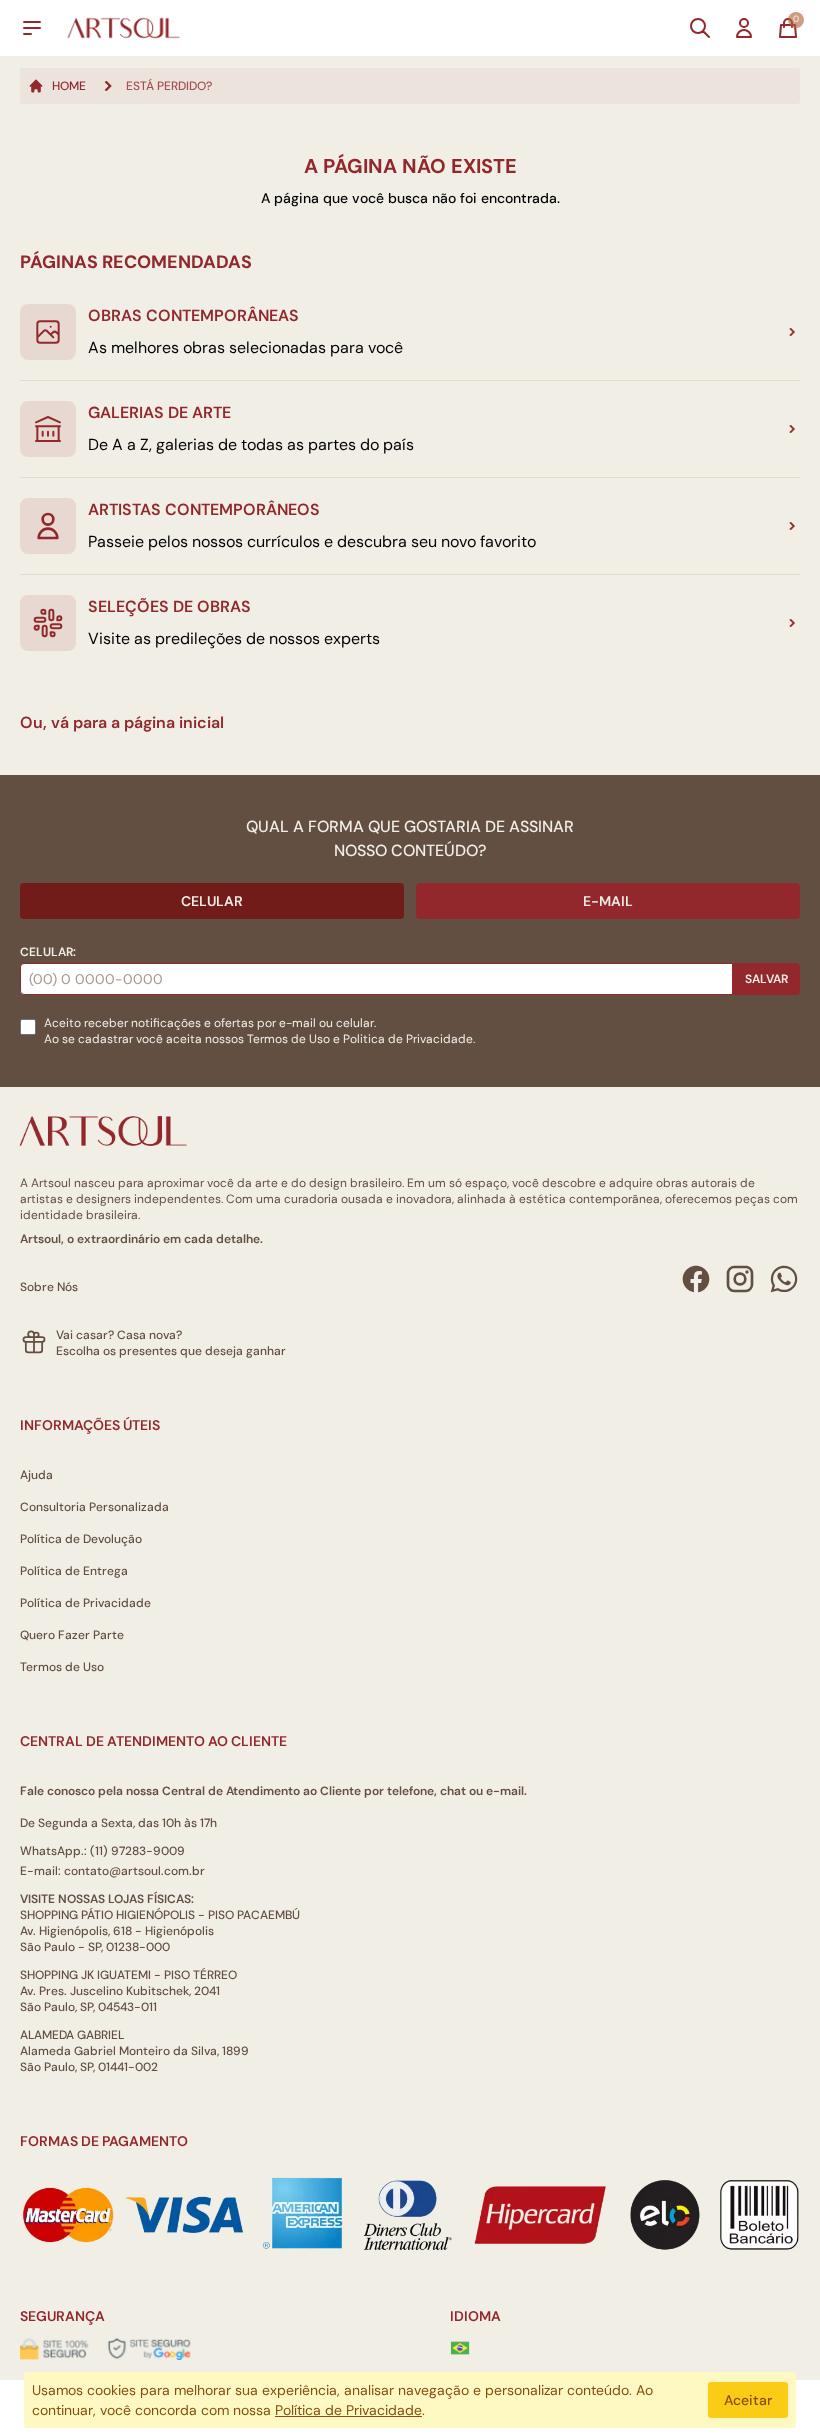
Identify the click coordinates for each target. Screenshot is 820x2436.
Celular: (48, 952)
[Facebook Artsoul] (696, 1279)
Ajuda (36, 1475)
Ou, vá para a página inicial (122, 722)
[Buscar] (700, 28)
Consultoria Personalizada (94, 1507)
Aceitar (748, 2400)
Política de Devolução (81, 1539)
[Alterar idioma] (460, 2348)
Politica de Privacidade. (409, 1039)
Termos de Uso (288, 1039)
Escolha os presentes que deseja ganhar (171, 1351)
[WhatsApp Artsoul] (784, 1279)
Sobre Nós (49, 1287)
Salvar (766, 979)
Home (69, 86)
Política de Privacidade (85, 1603)
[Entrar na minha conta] (744, 28)
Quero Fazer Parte (72, 1635)
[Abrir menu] (32, 28)
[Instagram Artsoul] (740, 1279)
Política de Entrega (74, 1571)
